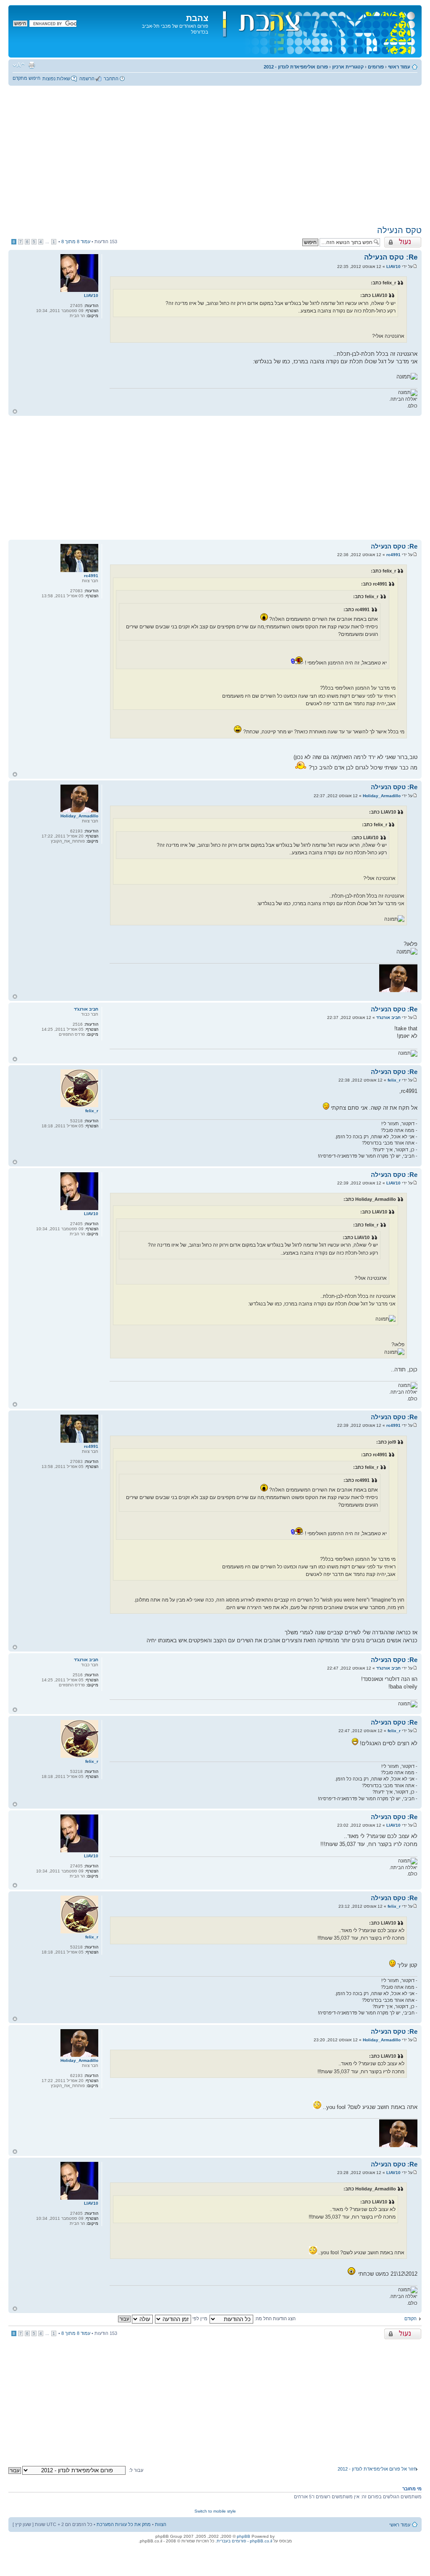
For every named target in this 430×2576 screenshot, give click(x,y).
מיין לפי (199, 2319)
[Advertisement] (215, 155)
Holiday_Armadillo (382, 796)
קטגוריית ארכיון (348, 67)
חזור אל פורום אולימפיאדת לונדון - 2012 (377, 2469)
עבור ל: (136, 2470)
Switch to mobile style (215, 2511)
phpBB (244, 2536)
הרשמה (87, 79)
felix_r (394, 1080)
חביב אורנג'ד (388, 1018)
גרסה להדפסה (31, 65)
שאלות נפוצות (56, 79)
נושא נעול (412, 239)
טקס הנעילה (399, 230)
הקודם (410, 2319)
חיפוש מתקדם (26, 78)
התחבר (111, 79)
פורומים (376, 67)
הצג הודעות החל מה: (274, 2319)
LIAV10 (393, 267)
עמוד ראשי (399, 67)
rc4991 (393, 555)
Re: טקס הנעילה (391, 257)
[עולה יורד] (135, 2319)
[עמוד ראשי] (314, 31)
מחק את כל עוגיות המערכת (124, 2524)
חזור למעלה (15, 411)
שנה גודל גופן (19, 65)
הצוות (161, 2524)
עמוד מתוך (76, 242)
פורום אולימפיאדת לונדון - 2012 (296, 67)
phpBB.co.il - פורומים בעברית (244, 2541)
